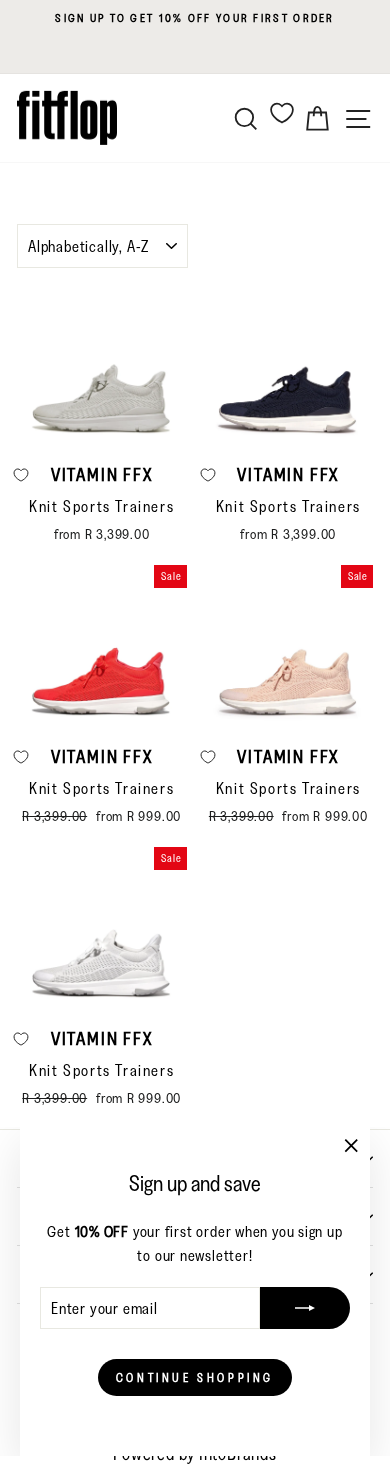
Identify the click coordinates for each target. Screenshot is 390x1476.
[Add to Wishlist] (208, 475)
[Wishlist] (282, 112)
